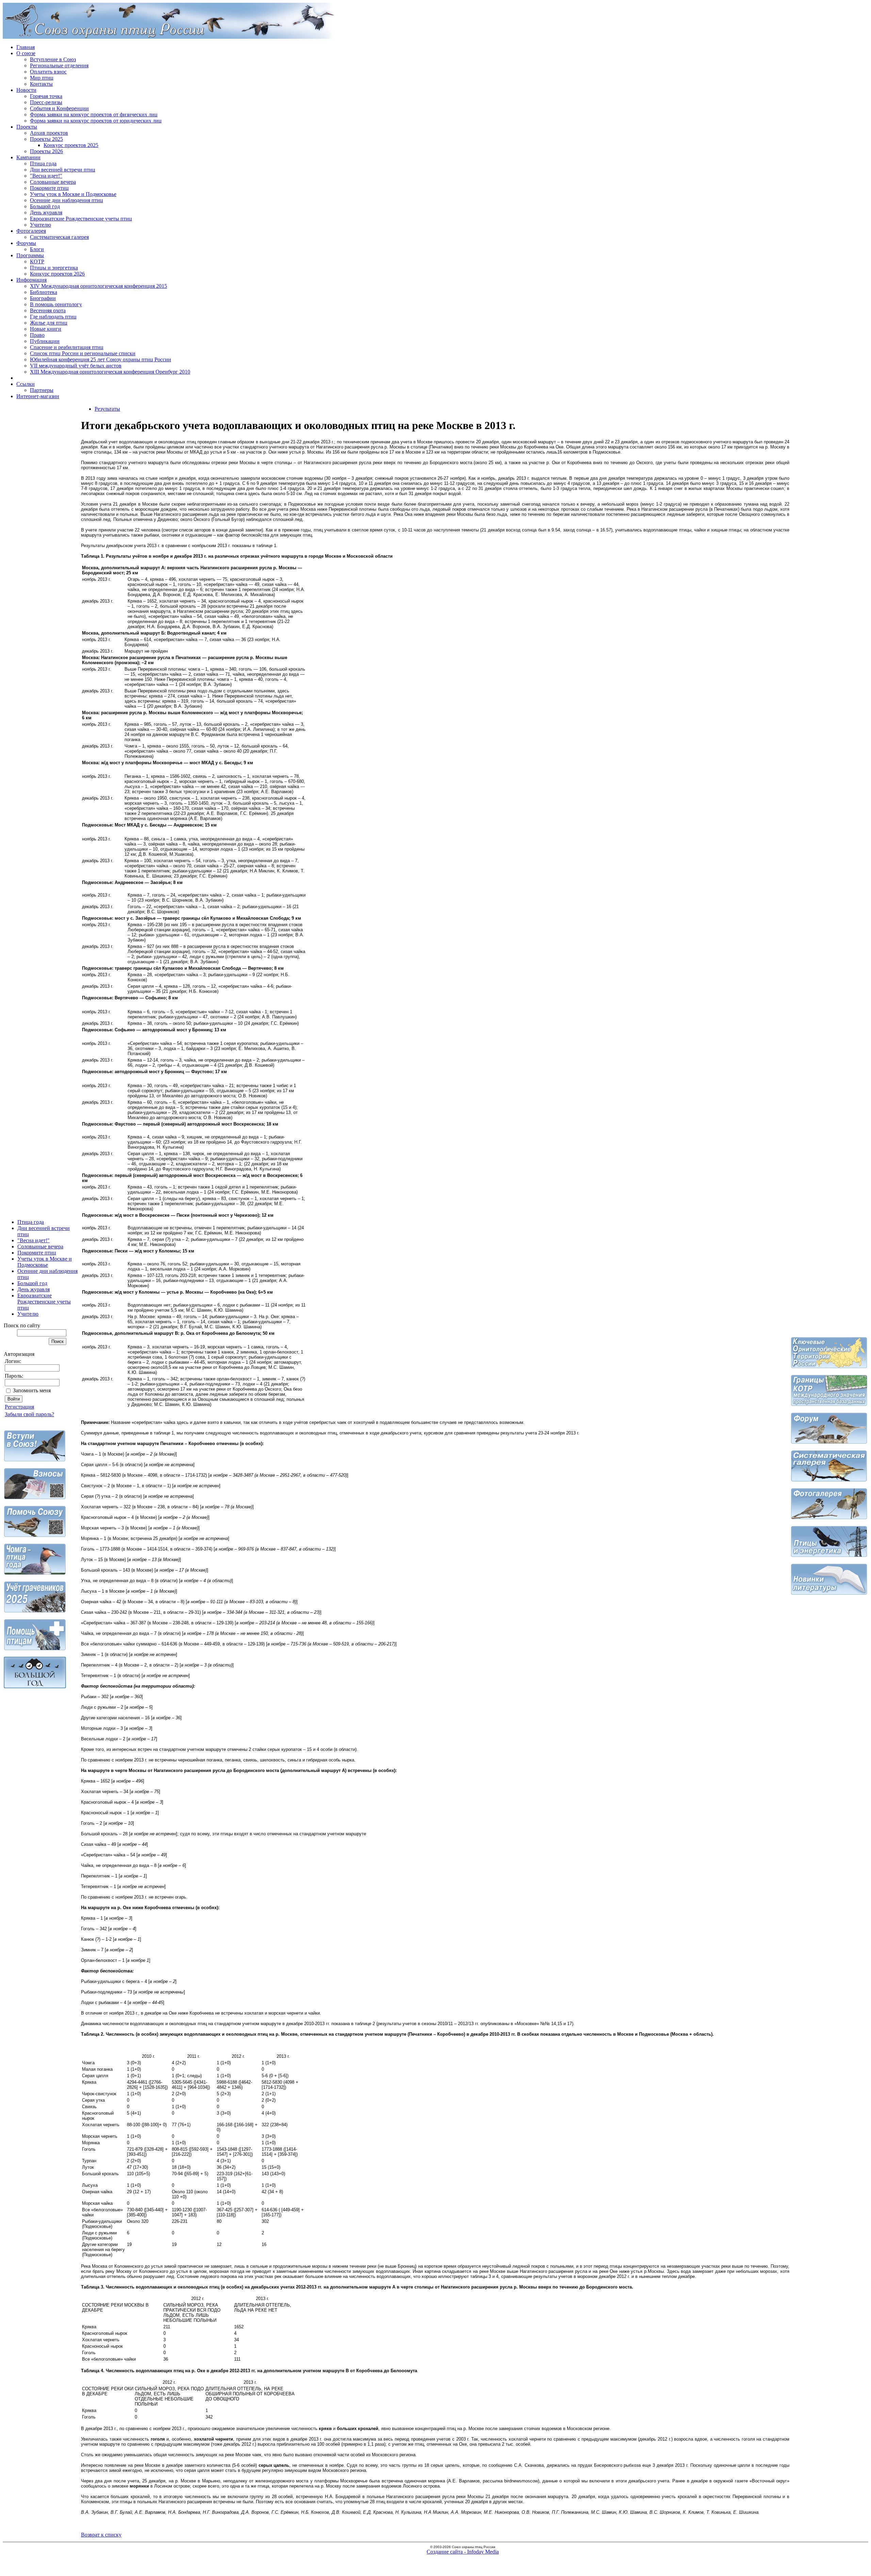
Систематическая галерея (59, 237)
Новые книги (46, 329)
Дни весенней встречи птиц (63, 170)
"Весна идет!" (46, 176)
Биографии (43, 298)
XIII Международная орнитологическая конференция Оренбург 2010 (110, 372)
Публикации (45, 341)
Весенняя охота (48, 310)
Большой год (45, 206)
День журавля (46, 212)
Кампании (28, 157)
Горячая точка (46, 96)
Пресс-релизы (46, 102)
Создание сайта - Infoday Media (463, 2552)
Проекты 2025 (46, 139)
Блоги (37, 249)
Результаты (107, 409)
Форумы (26, 243)
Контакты (41, 84)
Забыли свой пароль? (29, 1414)
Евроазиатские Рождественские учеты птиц (81, 219)
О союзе (26, 53)
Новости (26, 90)
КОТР (37, 261)
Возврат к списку (101, 2535)
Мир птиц (42, 78)
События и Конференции (59, 108)
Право (37, 335)
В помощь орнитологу (56, 304)
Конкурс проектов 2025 (71, 145)
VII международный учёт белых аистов (76, 366)
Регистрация (19, 1407)
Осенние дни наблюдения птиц (67, 200)
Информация (31, 280)
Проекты (27, 127)
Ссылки (26, 384)
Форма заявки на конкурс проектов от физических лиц (94, 114)
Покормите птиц (49, 188)
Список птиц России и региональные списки (83, 353)
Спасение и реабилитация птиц (67, 347)
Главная (26, 47)
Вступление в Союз (53, 59)
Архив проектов (49, 133)
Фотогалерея (31, 231)
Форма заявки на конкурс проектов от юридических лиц (96, 121)
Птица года (43, 163)
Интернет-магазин (38, 396)
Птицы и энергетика (54, 268)
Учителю (40, 225)
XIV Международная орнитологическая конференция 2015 (98, 286)
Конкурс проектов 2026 (57, 274)
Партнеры (42, 390)
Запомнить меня (32, 1390)
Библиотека (44, 292)
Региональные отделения (59, 65)
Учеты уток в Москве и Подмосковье (73, 194)
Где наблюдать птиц (53, 317)
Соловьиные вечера (53, 182)
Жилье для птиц (49, 323)
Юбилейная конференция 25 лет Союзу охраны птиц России (101, 359)
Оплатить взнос (48, 72)
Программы (30, 255)
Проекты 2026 (46, 151)
